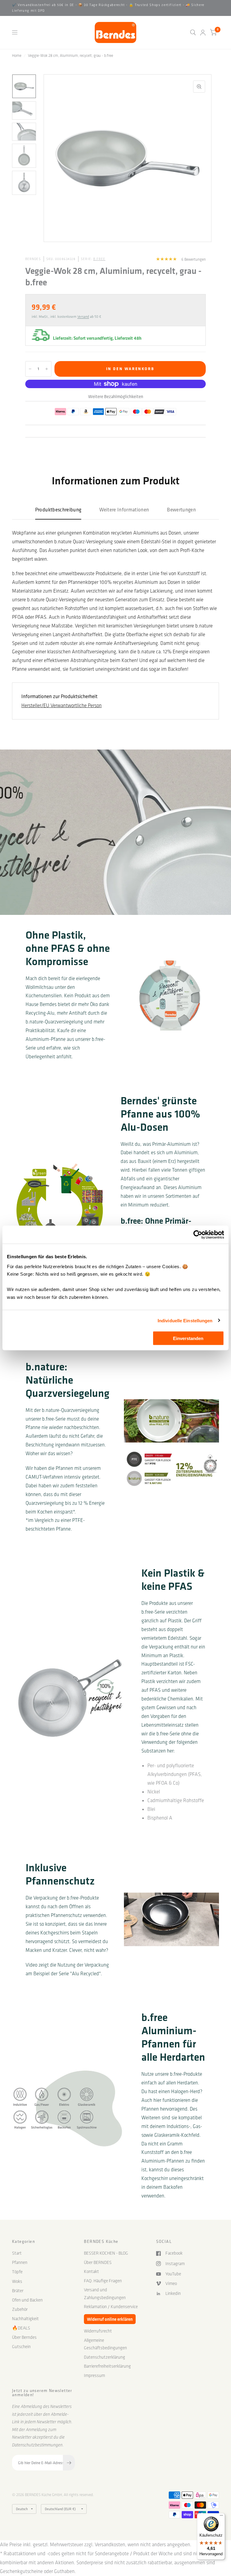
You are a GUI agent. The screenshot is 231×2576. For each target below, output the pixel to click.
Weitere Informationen (124, 509)
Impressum (94, 2375)
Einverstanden (188, 1338)
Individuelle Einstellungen (185, 1320)
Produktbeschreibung (58, 509)
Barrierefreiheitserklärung (107, 2366)
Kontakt (91, 2271)
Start (17, 2253)
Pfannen (20, 2262)
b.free (99, 259)
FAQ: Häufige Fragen (103, 2281)
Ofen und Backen (27, 2300)
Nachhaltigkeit (25, 2319)
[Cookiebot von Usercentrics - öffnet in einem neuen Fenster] (198, 1235)
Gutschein (21, 2347)
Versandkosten (110, 2544)
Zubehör (20, 2309)
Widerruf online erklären (110, 2319)
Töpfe (17, 2272)
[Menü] (221, 2517)
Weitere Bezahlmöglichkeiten (116, 396)
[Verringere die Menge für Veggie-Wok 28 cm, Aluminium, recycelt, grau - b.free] (30, 369)
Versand (83, 317)
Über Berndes (24, 2337)
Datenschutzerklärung (105, 2357)
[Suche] (193, 32)
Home (17, 55)
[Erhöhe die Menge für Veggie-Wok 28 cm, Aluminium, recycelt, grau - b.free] (47, 369)
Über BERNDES (98, 2262)
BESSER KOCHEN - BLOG (106, 2253)
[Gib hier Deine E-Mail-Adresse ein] (69, 2463)
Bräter (18, 2291)
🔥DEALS (21, 2328)
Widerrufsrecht (98, 2331)
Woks (17, 2281)
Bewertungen (181, 509)
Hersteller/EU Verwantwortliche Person (62, 705)
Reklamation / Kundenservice (111, 2307)
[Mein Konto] (203, 32)
